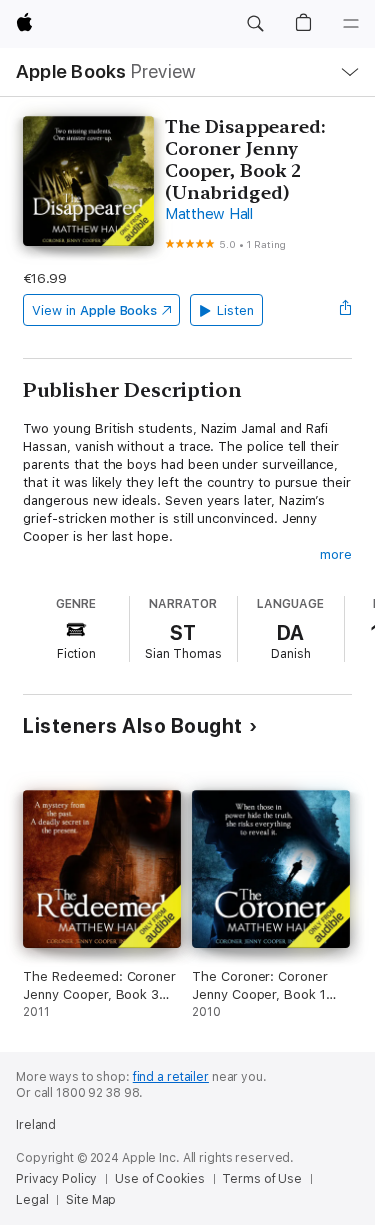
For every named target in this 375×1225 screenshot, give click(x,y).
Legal (32, 1200)
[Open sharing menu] (346, 310)
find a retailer (171, 1077)
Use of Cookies (159, 1179)
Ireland (36, 1125)
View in (94, 310)
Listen (235, 310)
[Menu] (351, 24)
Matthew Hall (209, 214)
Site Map (91, 1200)
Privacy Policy (56, 1179)
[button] (255, 24)
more (336, 554)
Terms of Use (262, 1179)
